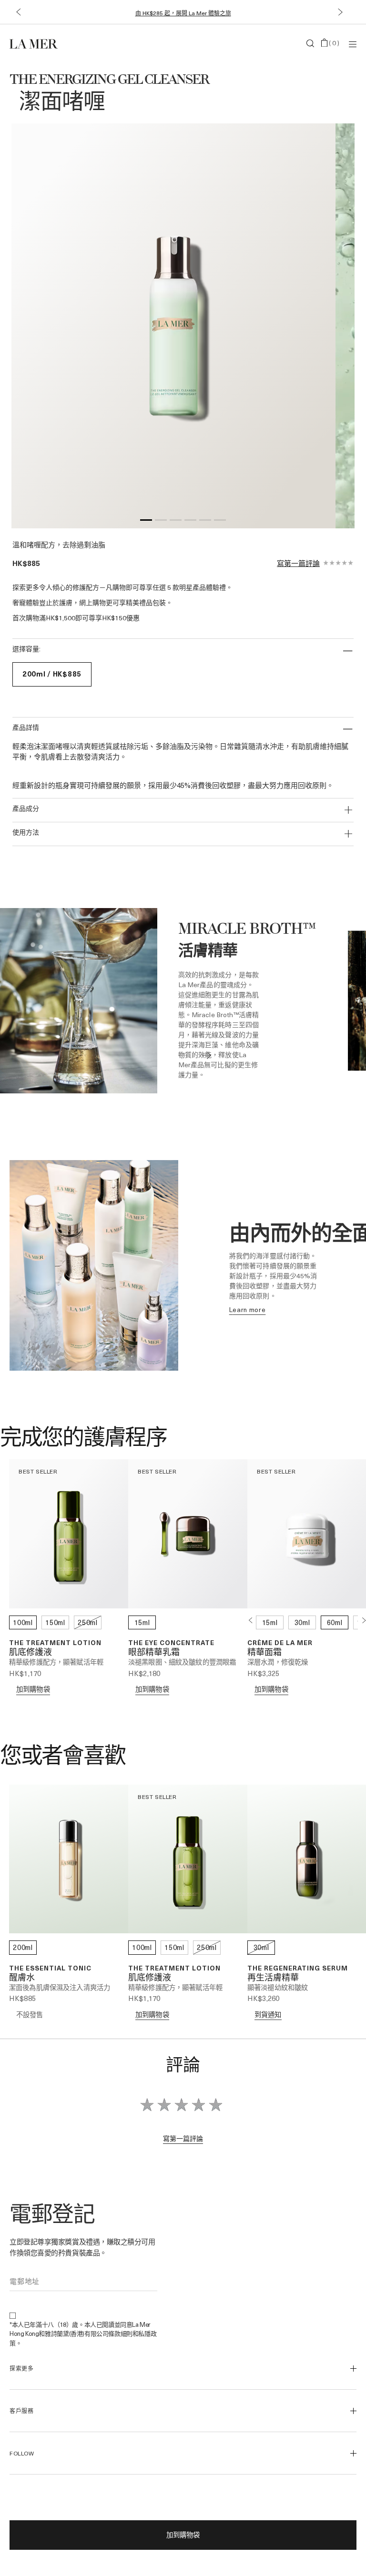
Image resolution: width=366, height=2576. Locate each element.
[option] (173, 326)
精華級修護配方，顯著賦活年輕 (56, 1662)
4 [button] (190, 522)
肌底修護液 (30, 1653)
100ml (23, 1622)
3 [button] (176, 522)
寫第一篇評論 (298, 563)
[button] (18, 12)
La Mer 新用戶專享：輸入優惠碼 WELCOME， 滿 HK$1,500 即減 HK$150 (183, 13)
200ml (23, 1947)
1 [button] (146, 522)
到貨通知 (268, 2015)
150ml (55, 1622)
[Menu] (353, 44)
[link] (248, 1309)
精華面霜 (264, 1653)
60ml (335, 1622)
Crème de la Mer (280, 1642)
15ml (142, 1622)
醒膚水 (22, 1978)
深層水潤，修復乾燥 (278, 1662)
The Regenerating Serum (298, 1968)
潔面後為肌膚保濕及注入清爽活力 (60, 1987)
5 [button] (205, 522)
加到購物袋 (183, 2535)
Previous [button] (250, 1620)
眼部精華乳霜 (154, 1653)
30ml (302, 1622)
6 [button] (220, 522)
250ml (88, 1622)
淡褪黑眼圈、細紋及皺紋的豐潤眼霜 (182, 1662)
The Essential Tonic (50, 1968)
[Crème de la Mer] (67, 43)
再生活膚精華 (273, 1978)
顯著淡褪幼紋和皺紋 (278, 1987)
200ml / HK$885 (52, 674)
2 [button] (161, 522)
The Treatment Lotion (55, 1642)
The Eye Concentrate (171, 1642)
